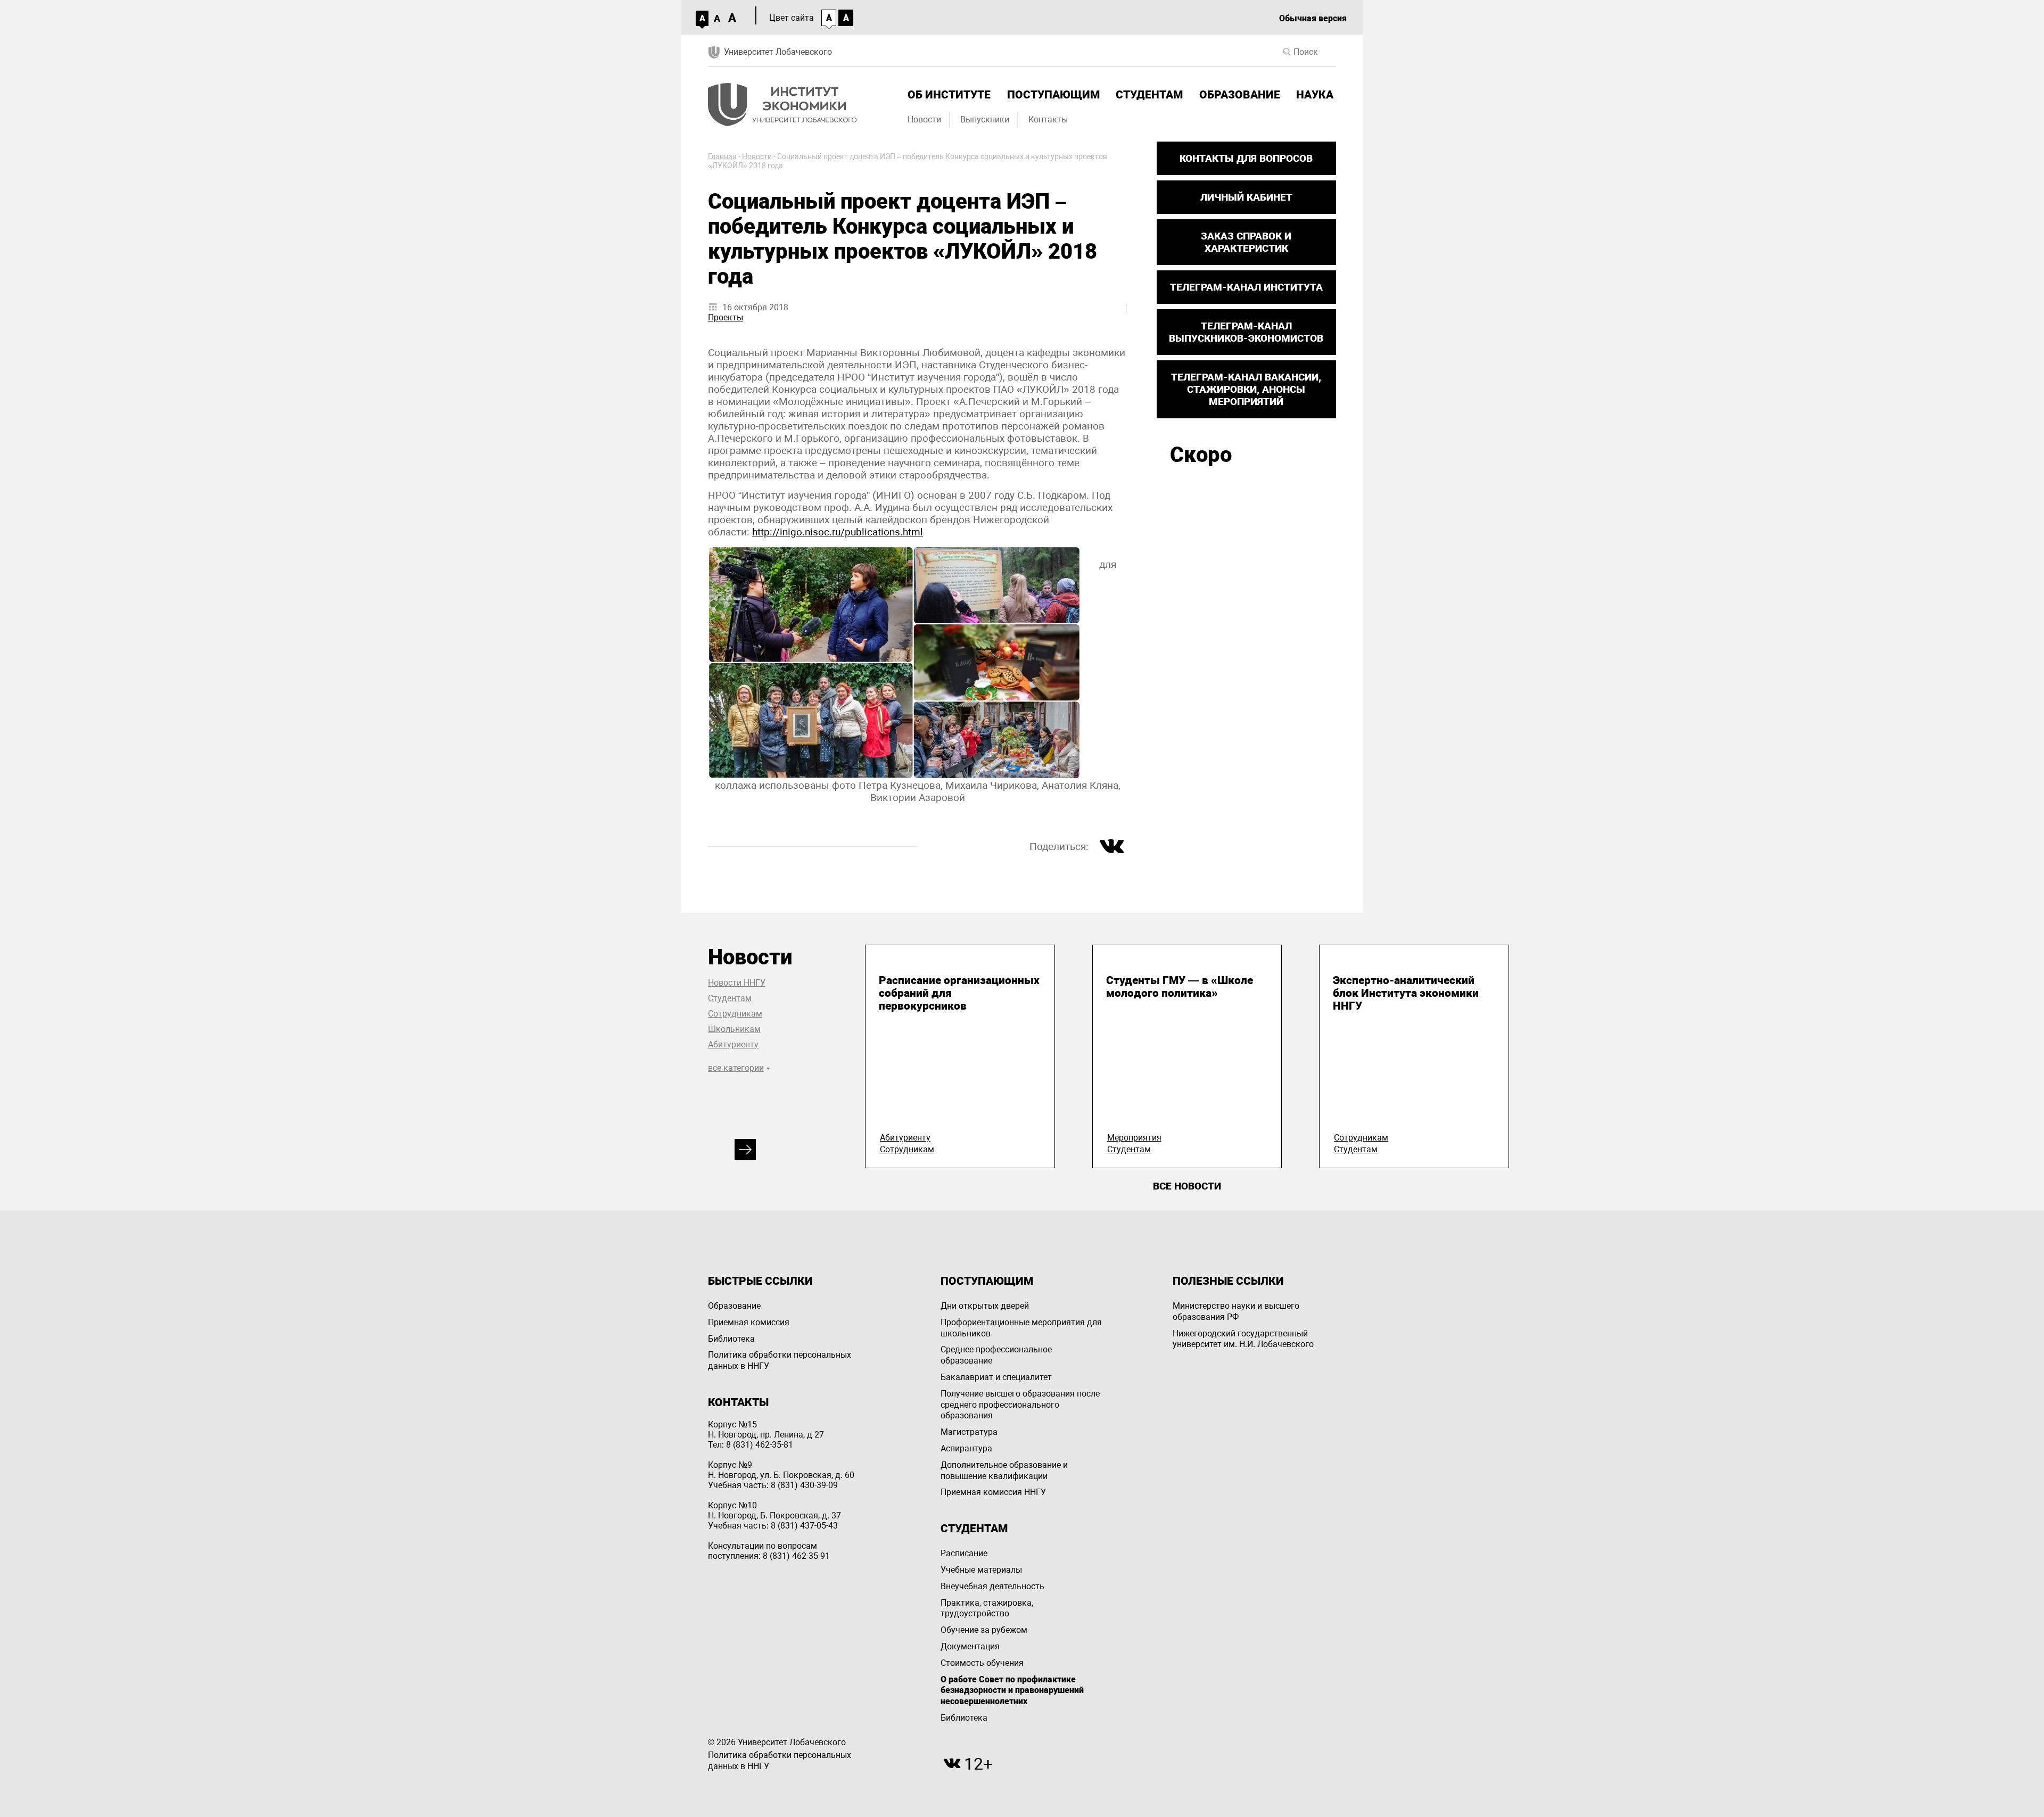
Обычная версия (1313, 18)
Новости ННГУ (737, 983)
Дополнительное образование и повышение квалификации (1004, 1471)
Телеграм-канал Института (1246, 287)
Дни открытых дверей (985, 1306)
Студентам (1149, 95)
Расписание (964, 1553)
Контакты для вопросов (1246, 158)
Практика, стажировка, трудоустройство (987, 1608)
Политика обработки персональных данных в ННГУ (780, 1360)
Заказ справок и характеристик (1246, 242)
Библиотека (731, 1339)
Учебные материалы (981, 1570)
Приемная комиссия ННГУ (993, 1492)
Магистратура (969, 1432)
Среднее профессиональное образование (996, 1355)
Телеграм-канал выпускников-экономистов (1246, 332)
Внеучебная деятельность (992, 1586)
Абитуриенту (733, 1044)
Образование (1240, 95)
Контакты (1048, 119)
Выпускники (985, 119)
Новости (924, 119)
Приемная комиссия (749, 1322)
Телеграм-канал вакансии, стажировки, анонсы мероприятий (1246, 389)
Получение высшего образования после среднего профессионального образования (1020, 1405)
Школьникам (734, 1029)
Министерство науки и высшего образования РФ (1236, 1311)
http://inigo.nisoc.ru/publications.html (838, 532)
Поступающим (1053, 95)
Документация (970, 1646)
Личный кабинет (1246, 197)
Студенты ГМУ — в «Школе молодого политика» (1180, 987)
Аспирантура (966, 1448)
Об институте (949, 95)
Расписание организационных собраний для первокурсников (959, 993)
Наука (1315, 95)
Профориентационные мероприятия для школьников (1021, 1328)
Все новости (1187, 1186)
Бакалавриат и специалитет (996, 1377)
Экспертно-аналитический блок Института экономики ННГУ (1406, 993)
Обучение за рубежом (984, 1630)
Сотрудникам (735, 1014)
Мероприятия (1134, 1138)
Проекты (726, 317)
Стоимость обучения (982, 1663)
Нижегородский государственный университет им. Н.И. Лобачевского (1243, 1339)
